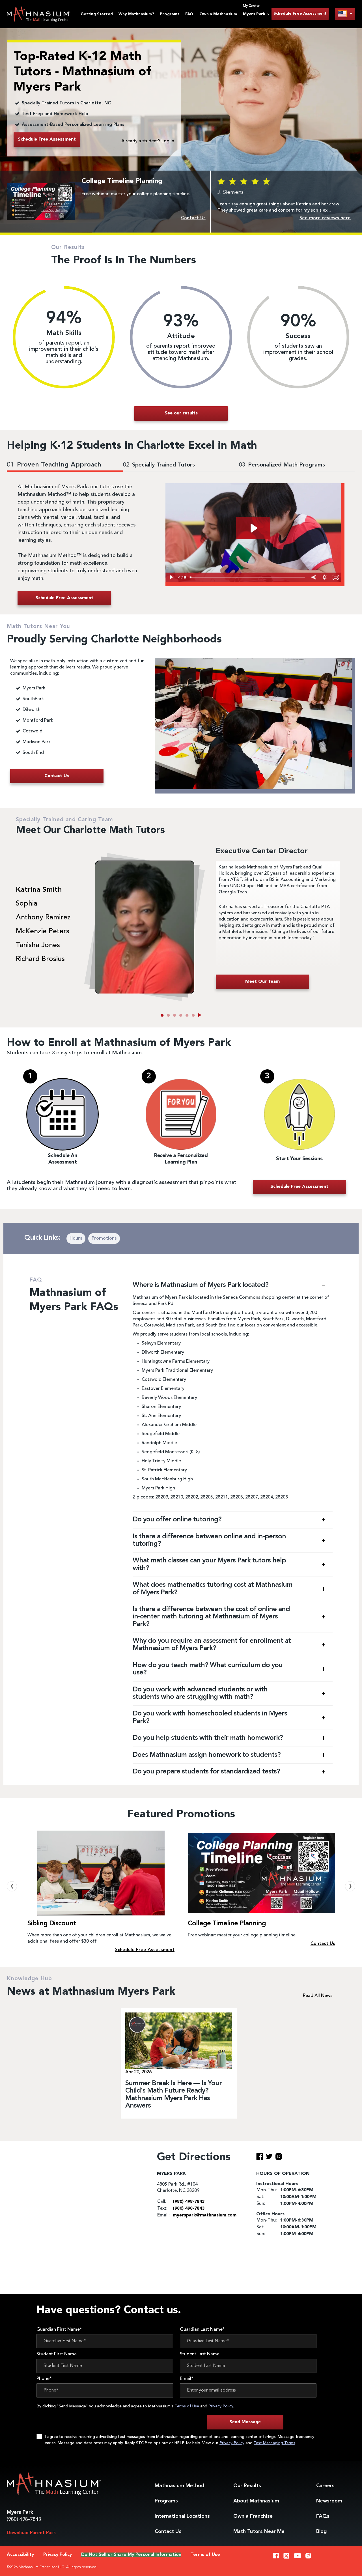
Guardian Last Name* (202, 2330)
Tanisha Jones (38, 945)
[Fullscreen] (336, 577)
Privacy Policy (221, 2406)
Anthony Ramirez (43, 918)
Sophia (27, 904)
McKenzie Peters (43, 932)
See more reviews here (325, 218)
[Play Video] (171, 577)
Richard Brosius (40, 959)
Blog (321, 2532)
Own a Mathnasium (218, 14)
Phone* (44, 2379)
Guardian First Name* (59, 2330)
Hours (76, 1238)
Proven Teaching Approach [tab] (54, 465)
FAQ (189, 14)
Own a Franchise (253, 2516)
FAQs (323, 2516)
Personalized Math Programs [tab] (282, 465)
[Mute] (314, 577)
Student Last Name (200, 2354)
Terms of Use (187, 2406)
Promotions (104, 1238)
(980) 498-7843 (24, 2519)
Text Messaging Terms (274, 2443)
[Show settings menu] (325, 577)
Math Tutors (259, 2532)
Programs (169, 14)
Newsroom (329, 2501)
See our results (181, 413)
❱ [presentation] (350, 1886)
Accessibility (20, 2555)
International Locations (182, 2516)
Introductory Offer (216, 1924)
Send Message (245, 2422)
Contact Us (168, 2532)
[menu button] (345, 14)
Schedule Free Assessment (300, 14)
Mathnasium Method (179, 2486)
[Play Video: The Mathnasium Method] (253, 528)
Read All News (318, 1996)
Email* (187, 2379)
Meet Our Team (262, 982)
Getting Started (97, 14)
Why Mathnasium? (136, 14)
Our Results (247, 2486)
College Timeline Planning (66, 1924)
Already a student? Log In (148, 141)
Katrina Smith (39, 890)
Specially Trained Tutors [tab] (159, 465)
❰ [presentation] (12, 1886)
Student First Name (57, 2354)
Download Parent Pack (31, 2533)
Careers (325, 2486)
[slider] (248, 577)
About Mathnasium (256, 2501)
